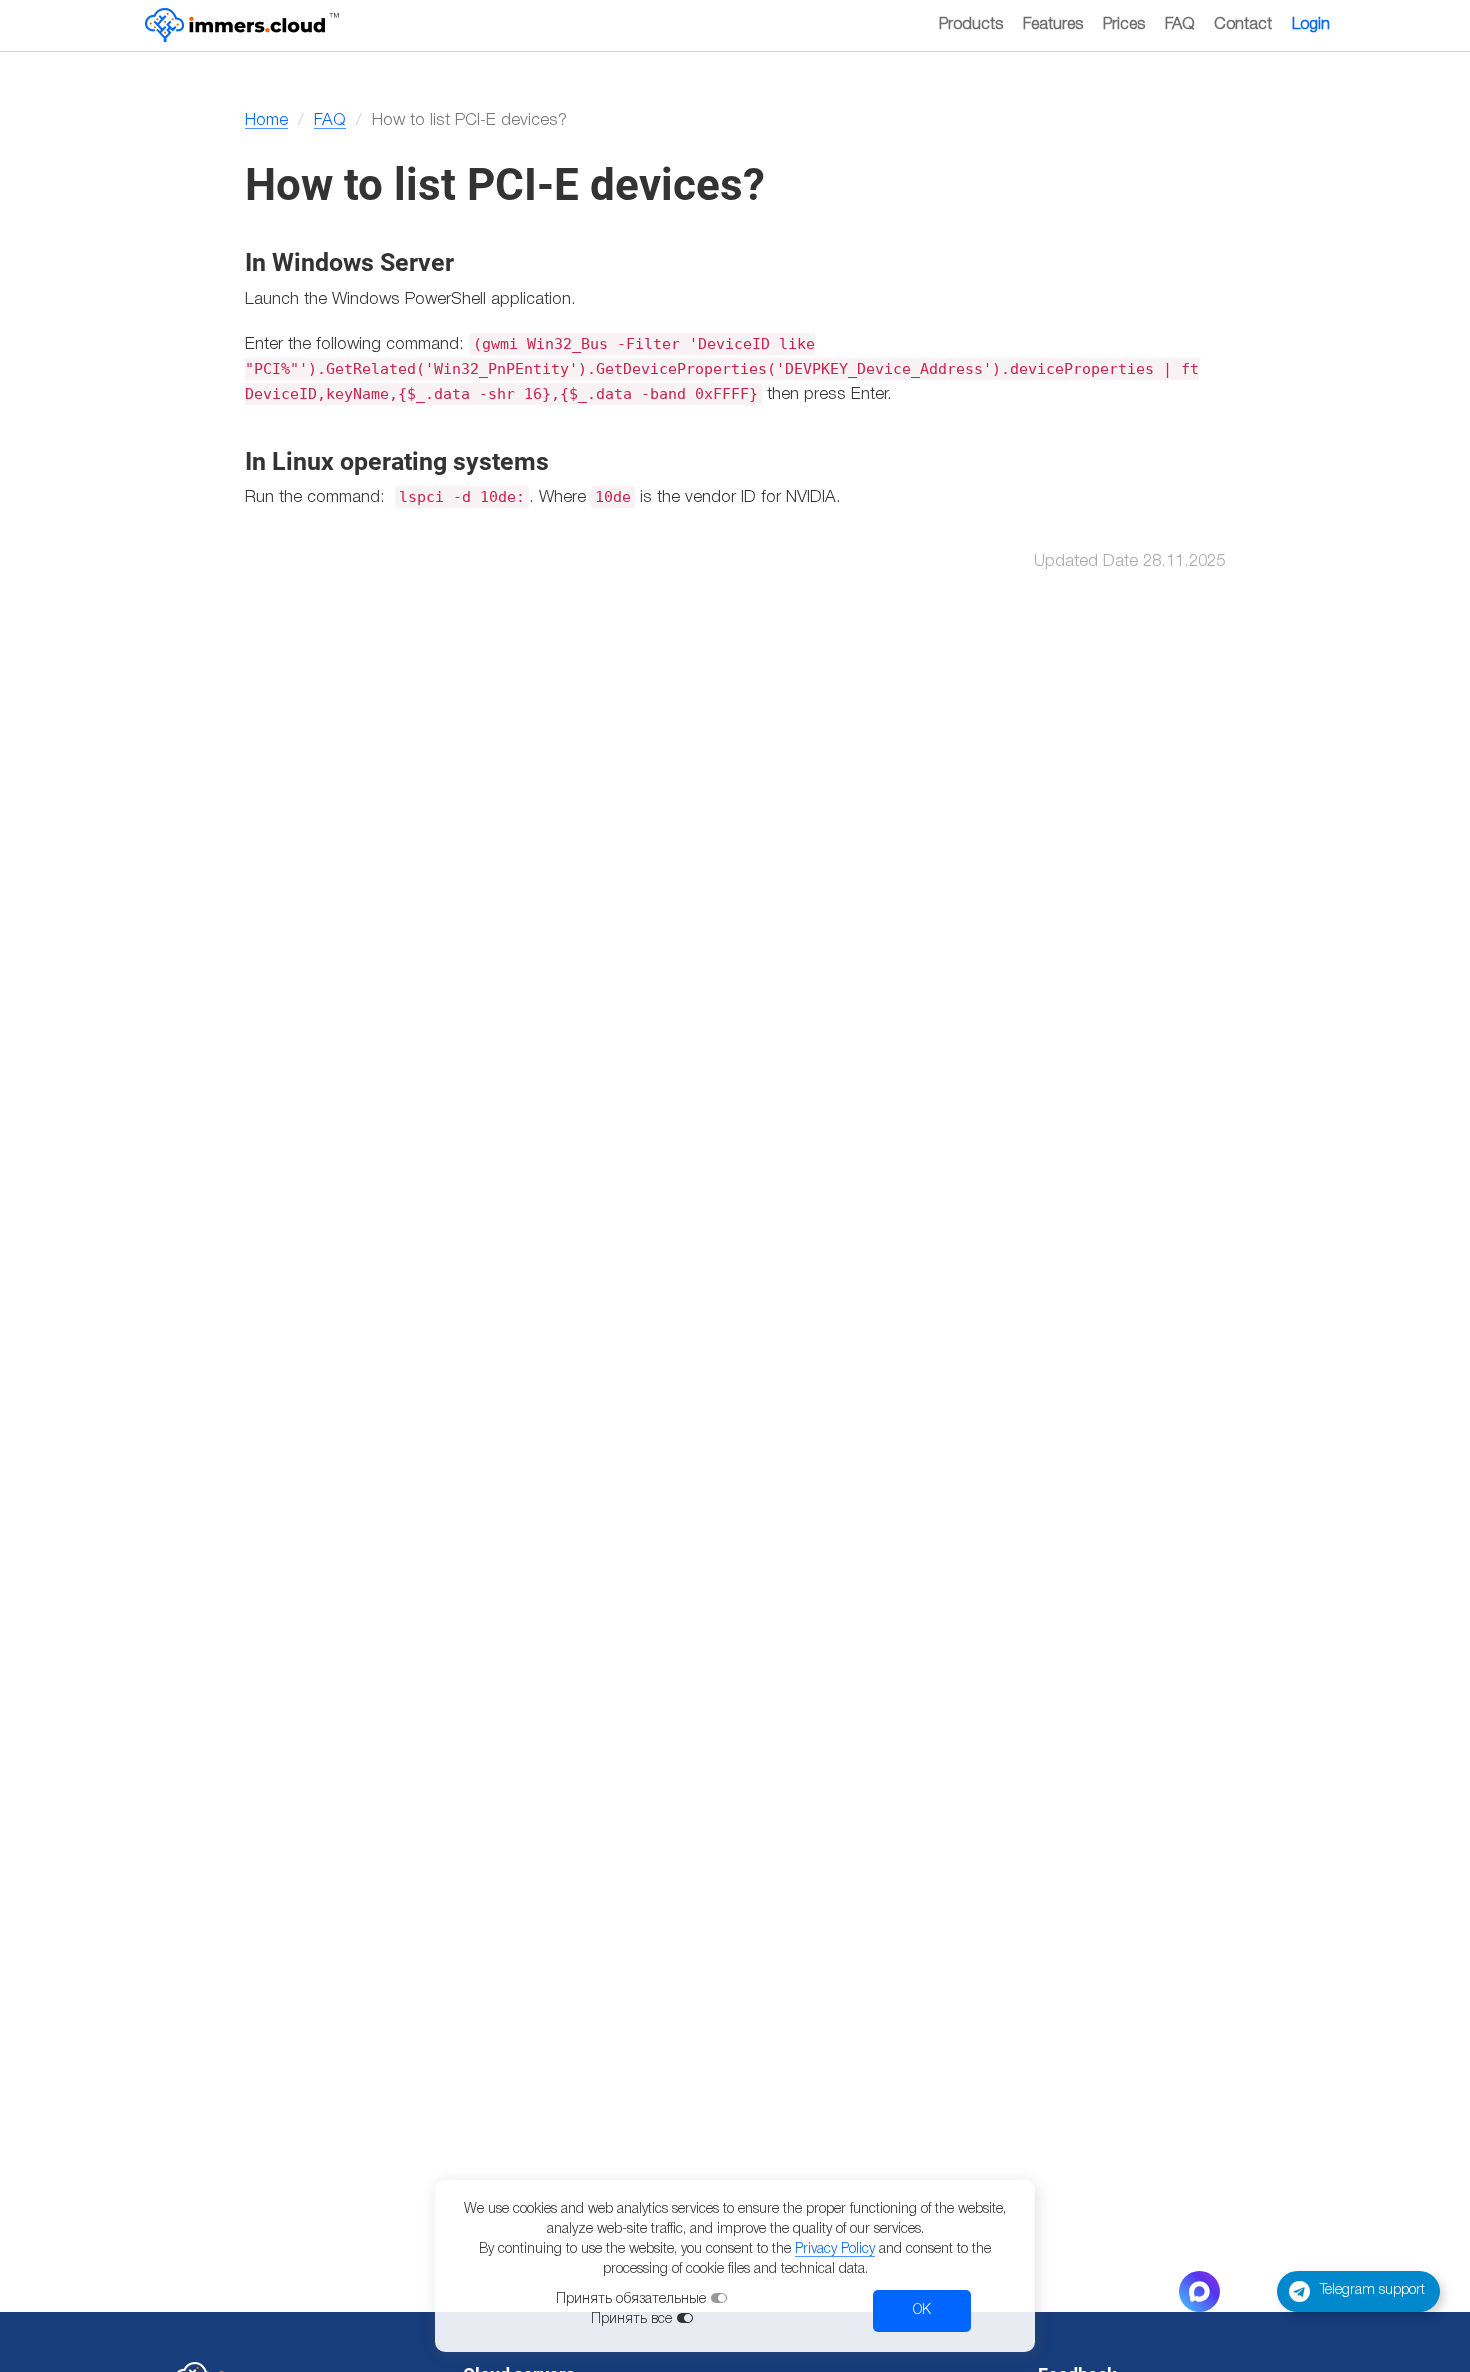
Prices (1124, 25)
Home (266, 120)
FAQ (1179, 25)
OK (922, 2310)
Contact (1243, 25)
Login (1311, 25)
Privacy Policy (835, 2249)
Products (971, 25)
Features (1053, 25)
